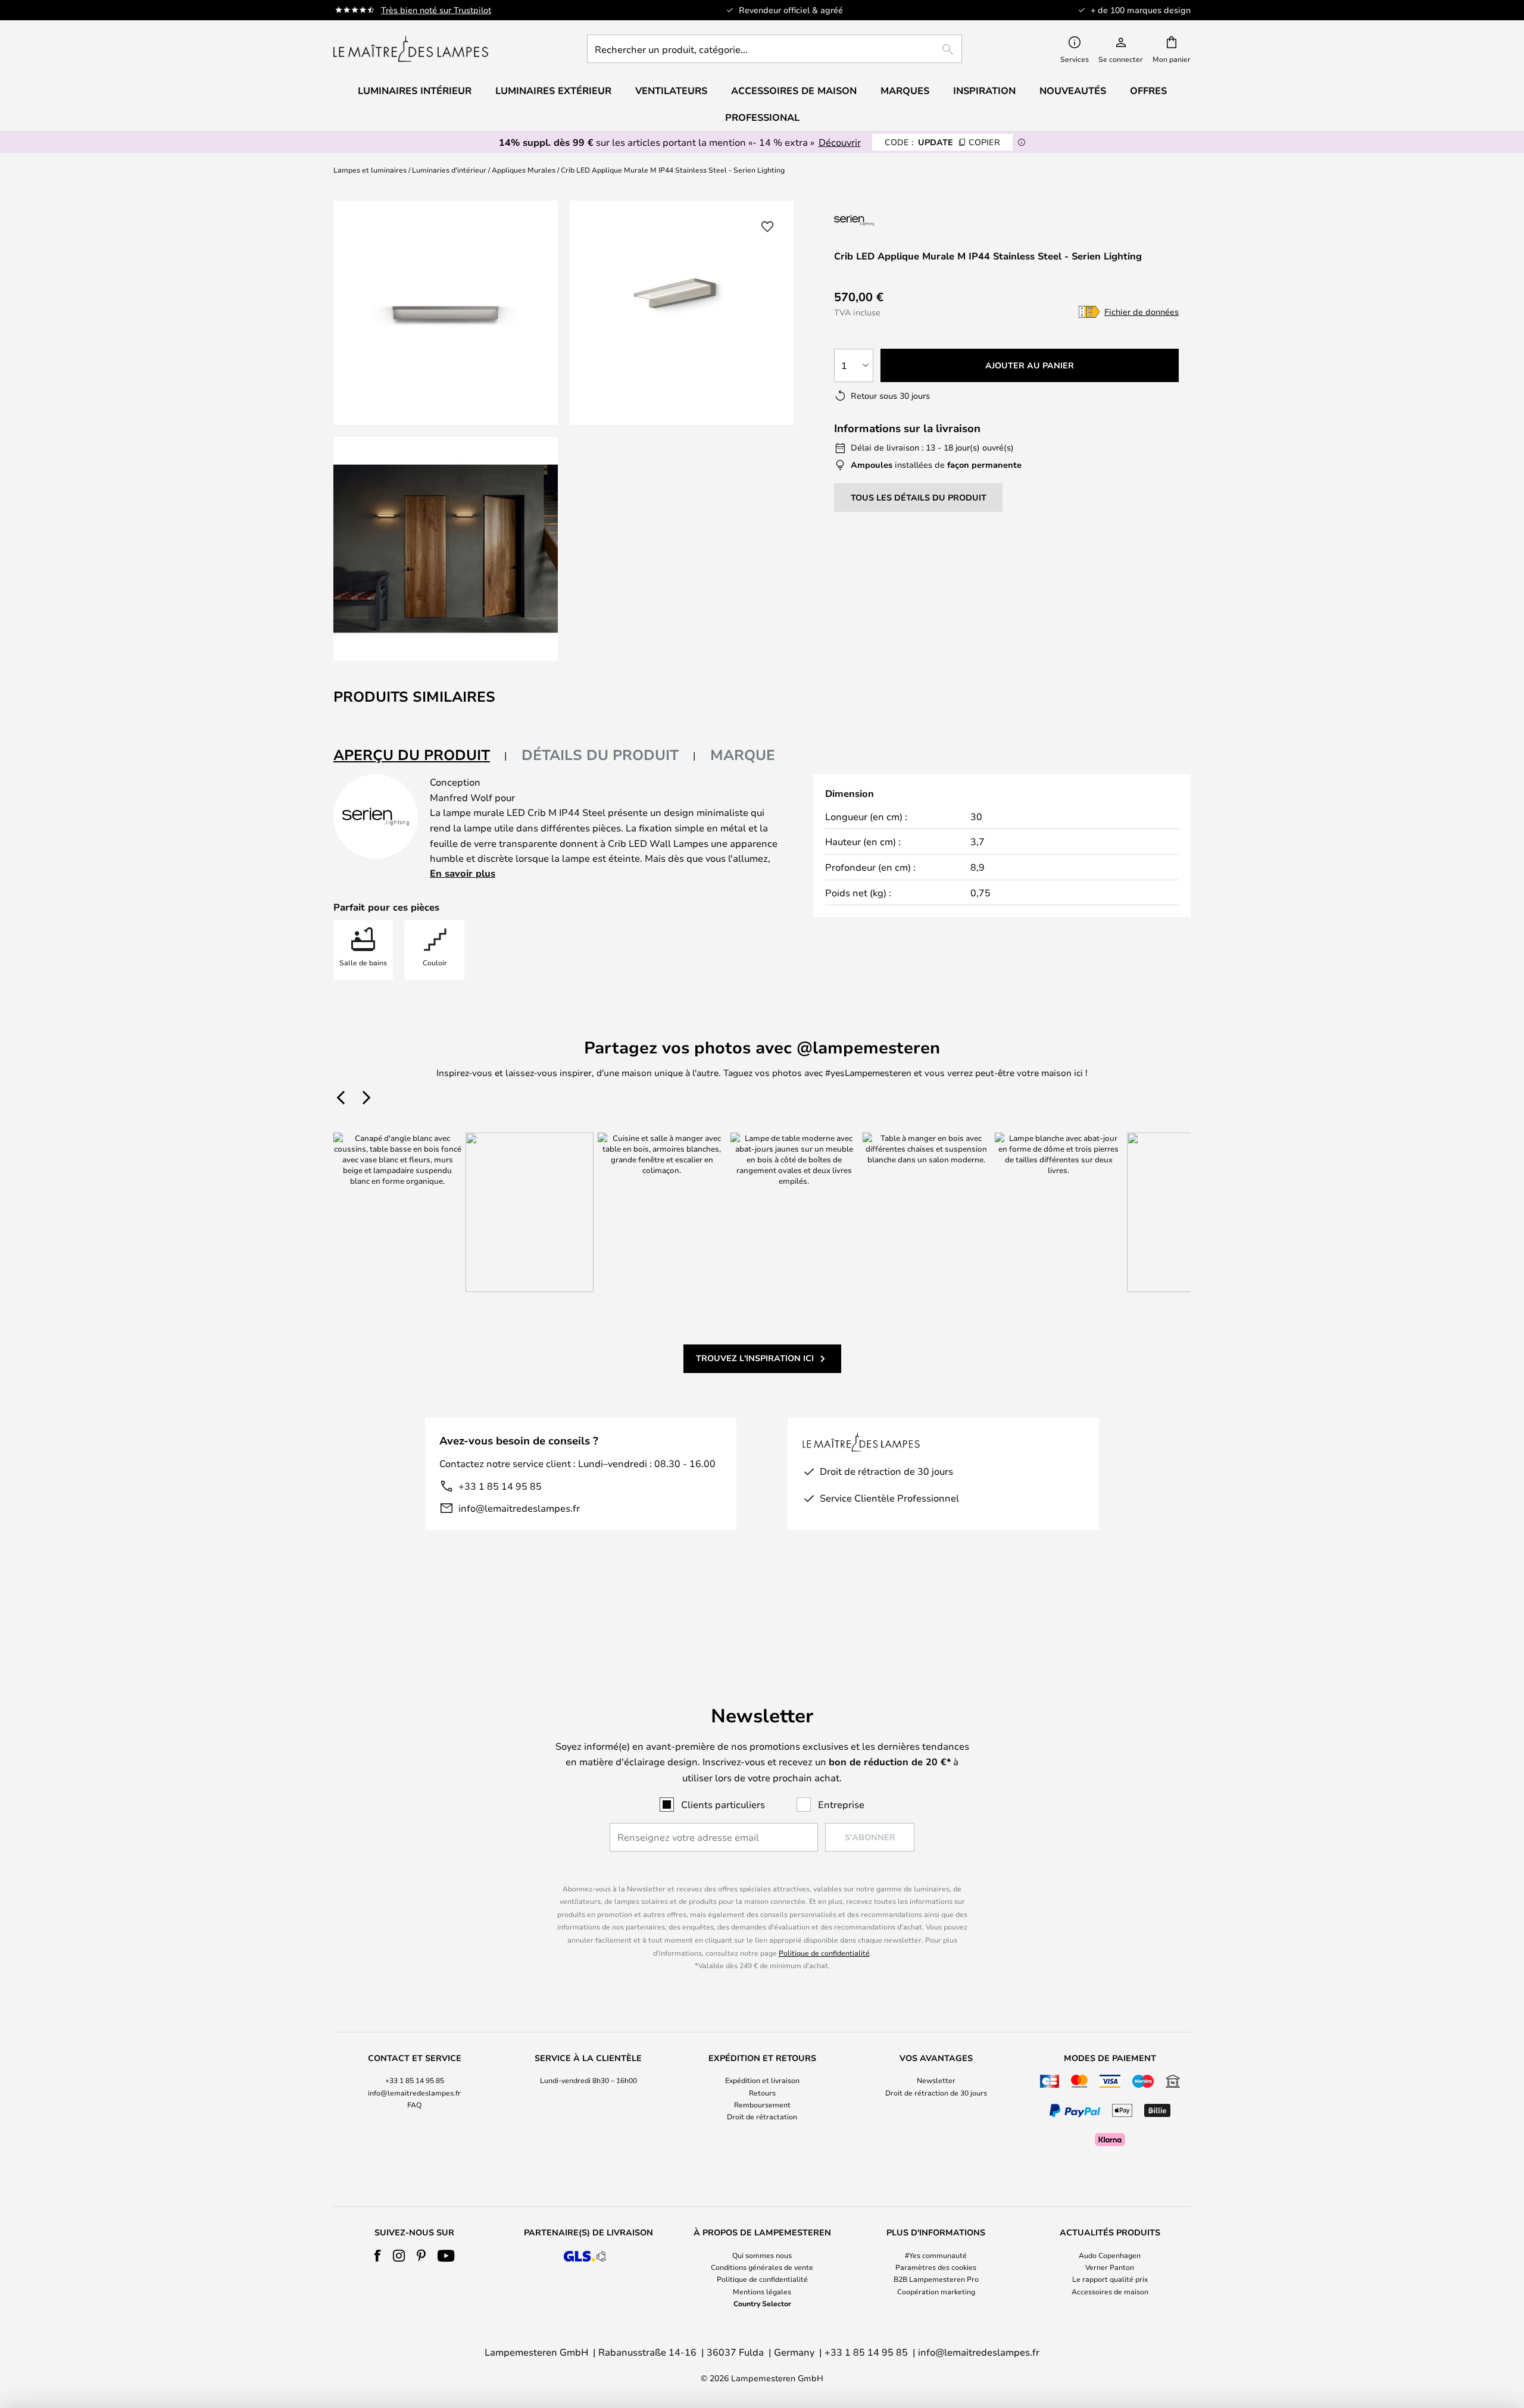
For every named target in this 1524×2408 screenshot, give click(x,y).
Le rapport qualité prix (1110, 2279)
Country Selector (762, 2303)
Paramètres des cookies (936, 2267)
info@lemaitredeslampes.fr (519, 1508)
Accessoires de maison (1110, 2291)
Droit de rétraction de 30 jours (936, 2093)
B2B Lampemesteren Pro (936, 2279)
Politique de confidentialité (824, 1953)
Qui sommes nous (762, 2255)
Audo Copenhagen (1110, 2255)
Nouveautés (1073, 90)
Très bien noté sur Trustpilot (436, 10)
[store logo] (411, 49)
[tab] (420, 756)
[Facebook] (378, 2256)
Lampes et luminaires (370, 170)
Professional (762, 117)
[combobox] (775, 49)
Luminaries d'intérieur (449, 170)
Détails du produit (600, 755)
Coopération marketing (936, 2291)
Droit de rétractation (762, 2116)
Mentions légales (762, 2291)
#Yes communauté (936, 2255)
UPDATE (942, 142)
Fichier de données (1142, 312)
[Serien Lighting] (897, 220)
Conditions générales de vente (762, 2267)
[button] (446, 549)
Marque (743, 755)
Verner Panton (1110, 2267)
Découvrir (840, 142)
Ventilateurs (671, 90)
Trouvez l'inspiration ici (755, 1358)
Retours (762, 2093)
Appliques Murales (524, 170)
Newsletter (936, 2080)
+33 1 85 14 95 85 (500, 1486)
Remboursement (762, 2104)
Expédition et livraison (762, 2080)
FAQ (414, 2104)
